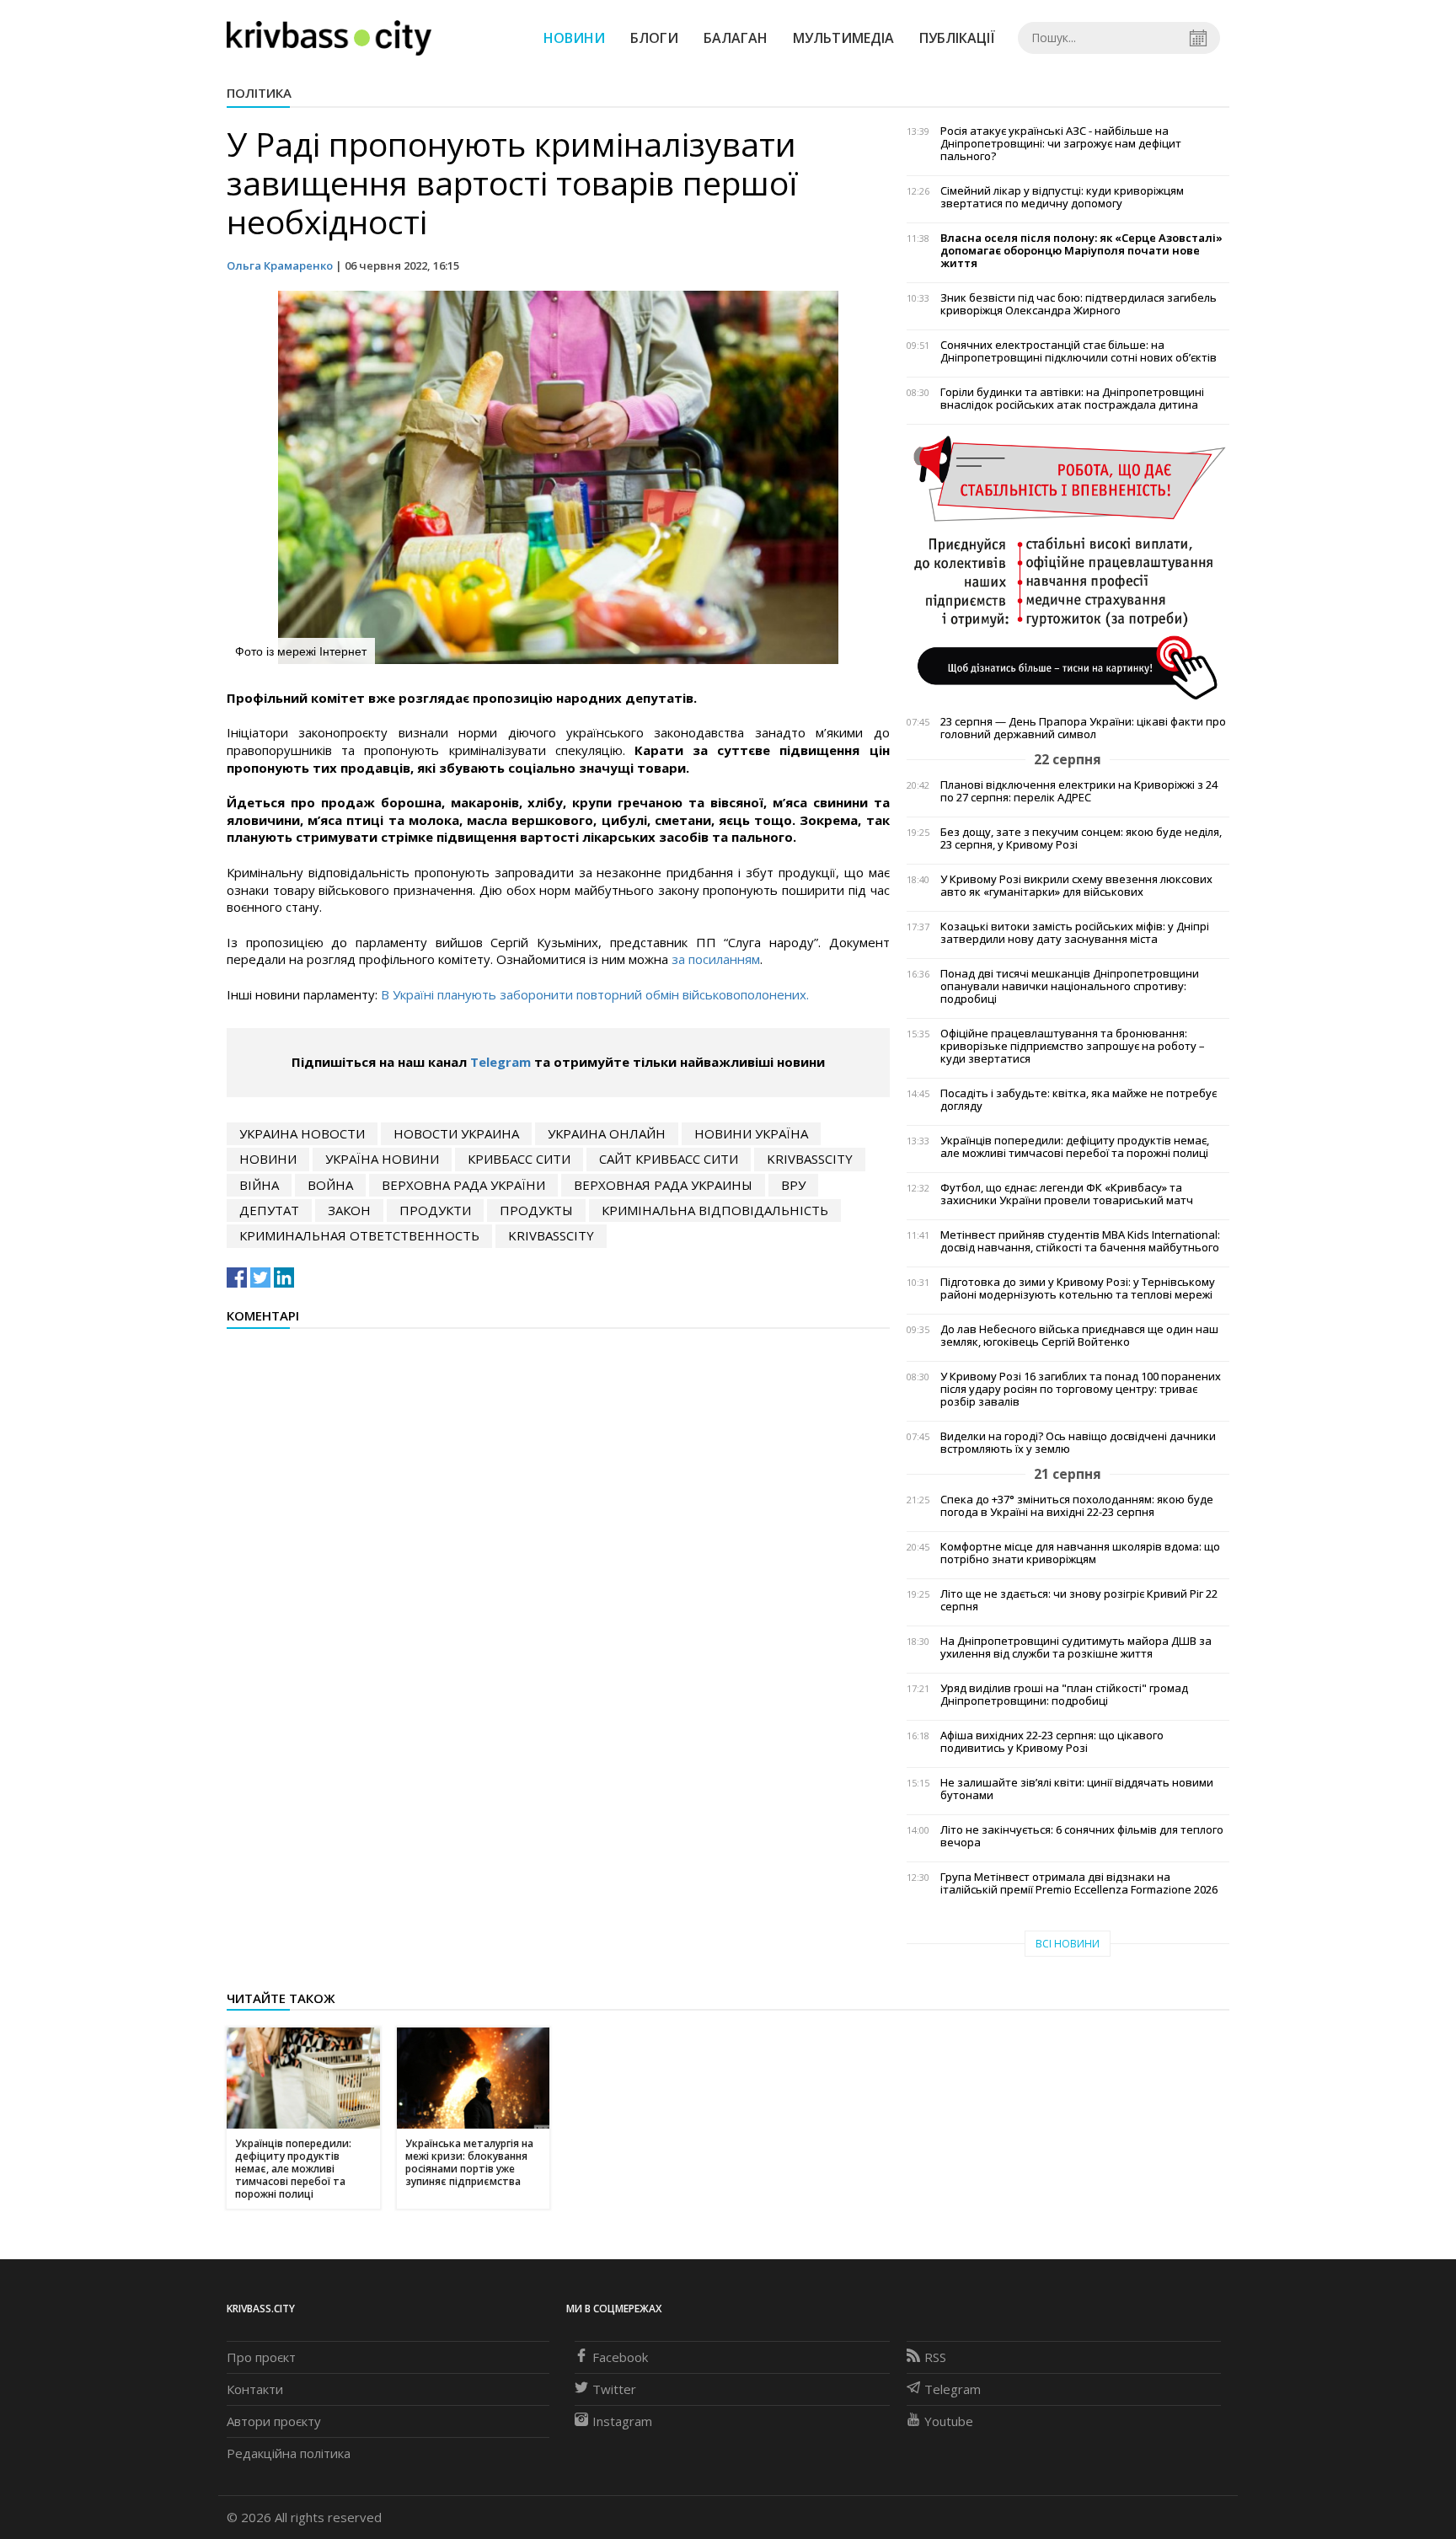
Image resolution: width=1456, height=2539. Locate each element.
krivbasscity (810, 1159)
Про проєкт (261, 2357)
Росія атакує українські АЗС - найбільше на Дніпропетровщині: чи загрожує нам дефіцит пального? (1061, 144)
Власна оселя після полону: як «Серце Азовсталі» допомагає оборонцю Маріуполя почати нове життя (1081, 251)
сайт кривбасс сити (669, 1159)
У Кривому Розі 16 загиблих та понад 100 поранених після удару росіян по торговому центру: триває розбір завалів (1081, 1389)
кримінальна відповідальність (715, 1210)
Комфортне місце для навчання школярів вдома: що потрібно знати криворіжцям (1080, 1553)
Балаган (736, 38)
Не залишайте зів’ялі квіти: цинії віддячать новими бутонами (1077, 1789)
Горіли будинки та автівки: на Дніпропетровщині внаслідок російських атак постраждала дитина (1072, 399)
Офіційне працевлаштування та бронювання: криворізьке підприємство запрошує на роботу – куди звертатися (1073, 1046)
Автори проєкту (274, 2421)
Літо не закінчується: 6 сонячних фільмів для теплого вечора (1082, 1836)
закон (349, 1210)
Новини (574, 38)
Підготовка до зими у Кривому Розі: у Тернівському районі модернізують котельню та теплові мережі (1078, 1288)
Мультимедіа (843, 38)
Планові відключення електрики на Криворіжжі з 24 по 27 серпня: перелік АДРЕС (1079, 791)
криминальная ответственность (359, 1235)
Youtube (949, 2421)
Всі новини (1068, 1944)
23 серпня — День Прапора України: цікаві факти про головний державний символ (1083, 728)
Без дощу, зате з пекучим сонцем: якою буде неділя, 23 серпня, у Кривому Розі (1081, 838)
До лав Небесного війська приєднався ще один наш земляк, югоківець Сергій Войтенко (1079, 1336)
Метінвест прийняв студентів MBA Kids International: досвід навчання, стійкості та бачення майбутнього (1080, 1241)
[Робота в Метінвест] (1068, 567)
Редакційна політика (289, 2453)
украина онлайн (607, 1133)
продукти (435, 1210)
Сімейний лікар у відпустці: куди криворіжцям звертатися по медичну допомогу (1062, 197)
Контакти (255, 2389)
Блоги (654, 38)
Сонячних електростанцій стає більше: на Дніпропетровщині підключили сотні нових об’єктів (1079, 351)
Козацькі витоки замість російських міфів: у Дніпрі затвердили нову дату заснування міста (1075, 933)
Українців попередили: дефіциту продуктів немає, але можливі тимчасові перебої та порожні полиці (1075, 1147)
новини (268, 1159)
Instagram (622, 2421)
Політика (259, 93)
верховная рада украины (663, 1185)
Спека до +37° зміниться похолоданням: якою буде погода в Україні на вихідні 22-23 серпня (1077, 1506)
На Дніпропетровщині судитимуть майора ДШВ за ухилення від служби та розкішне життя (1076, 1647)
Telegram (500, 1062)
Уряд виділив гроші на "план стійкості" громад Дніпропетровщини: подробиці (1064, 1695)
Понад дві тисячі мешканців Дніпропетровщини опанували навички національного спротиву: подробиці (1070, 986)
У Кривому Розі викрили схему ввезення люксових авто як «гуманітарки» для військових (1076, 886)
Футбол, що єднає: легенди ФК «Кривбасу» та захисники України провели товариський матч (1067, 1194)
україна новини (382, 1159)
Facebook (620, 2357)
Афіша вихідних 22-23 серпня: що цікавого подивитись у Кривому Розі (1052, 1742)
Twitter (614, 2389)
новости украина (456, 1133)
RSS (935, 2357)
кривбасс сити (519, 1159)
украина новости (302, 1133)
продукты (536, 1210)
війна (259, 1185)
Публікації (957, 38)
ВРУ (793, 1185)
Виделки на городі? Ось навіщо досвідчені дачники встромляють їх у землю (1078, 1443)
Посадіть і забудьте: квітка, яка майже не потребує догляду (1079, 1100)
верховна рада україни (463, 1185)
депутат (269, 1210)
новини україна (751, 1133)
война (330, 1185)
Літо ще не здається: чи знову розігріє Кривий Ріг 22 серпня (1079, 1600)
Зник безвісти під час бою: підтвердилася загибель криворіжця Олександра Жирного (1079, 304)
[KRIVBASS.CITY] (329, 37)
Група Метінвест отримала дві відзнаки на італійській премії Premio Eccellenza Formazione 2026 (1079, 1883)
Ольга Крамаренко (280, 265)
